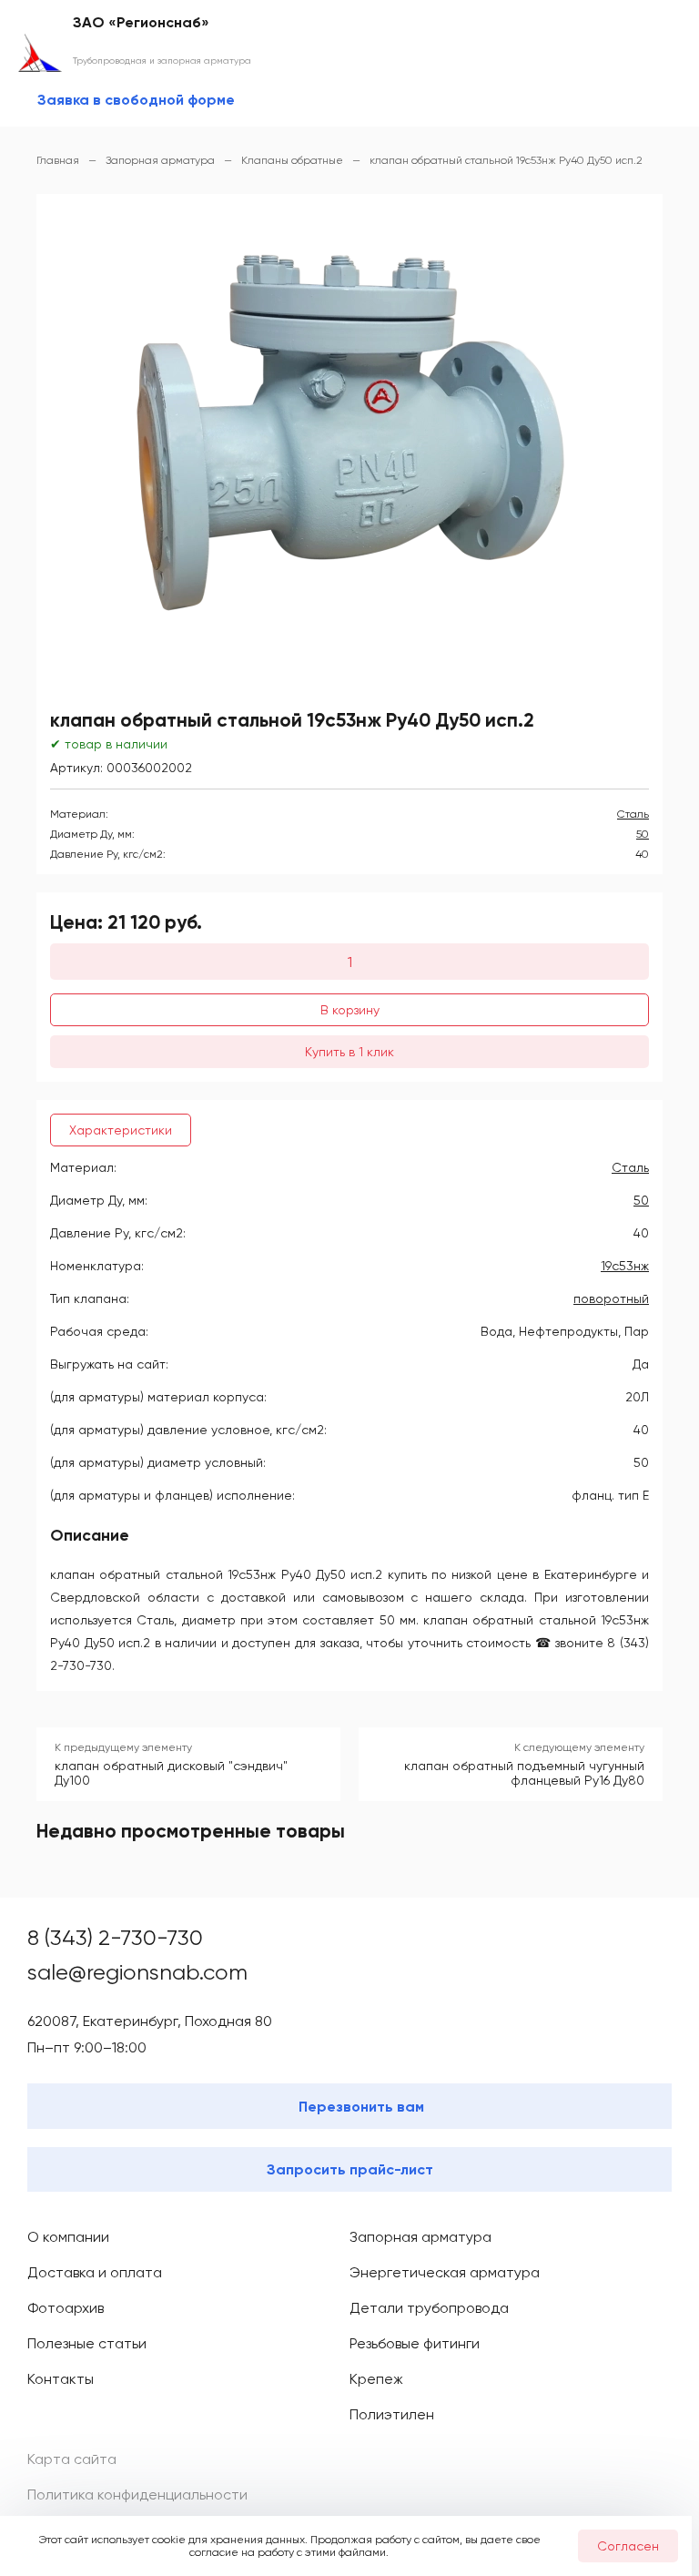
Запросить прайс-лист (350, 2169)
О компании (68, 2237)
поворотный (611, 1298)
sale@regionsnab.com (137, 1972)
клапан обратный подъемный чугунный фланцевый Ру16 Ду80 (524, 1773)
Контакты (61, 2379)
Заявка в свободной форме (136, 100)
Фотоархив (66, 2308)
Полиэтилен (392, 2414)
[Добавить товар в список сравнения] (616, 690)
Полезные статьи (87, 2343)
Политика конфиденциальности (137, 2495)
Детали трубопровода (429, 2308)
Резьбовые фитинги (415, 2343)
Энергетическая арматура (445, 2272)
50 (643, 834)
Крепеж (376, 2379)
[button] (340, 440)
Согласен (628, 2546)
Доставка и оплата (95, 2272)
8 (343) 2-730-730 (115, 1938)
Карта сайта (72, 2459)
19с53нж (625, 1266)
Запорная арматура (420, 2237)
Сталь (633, 814)
